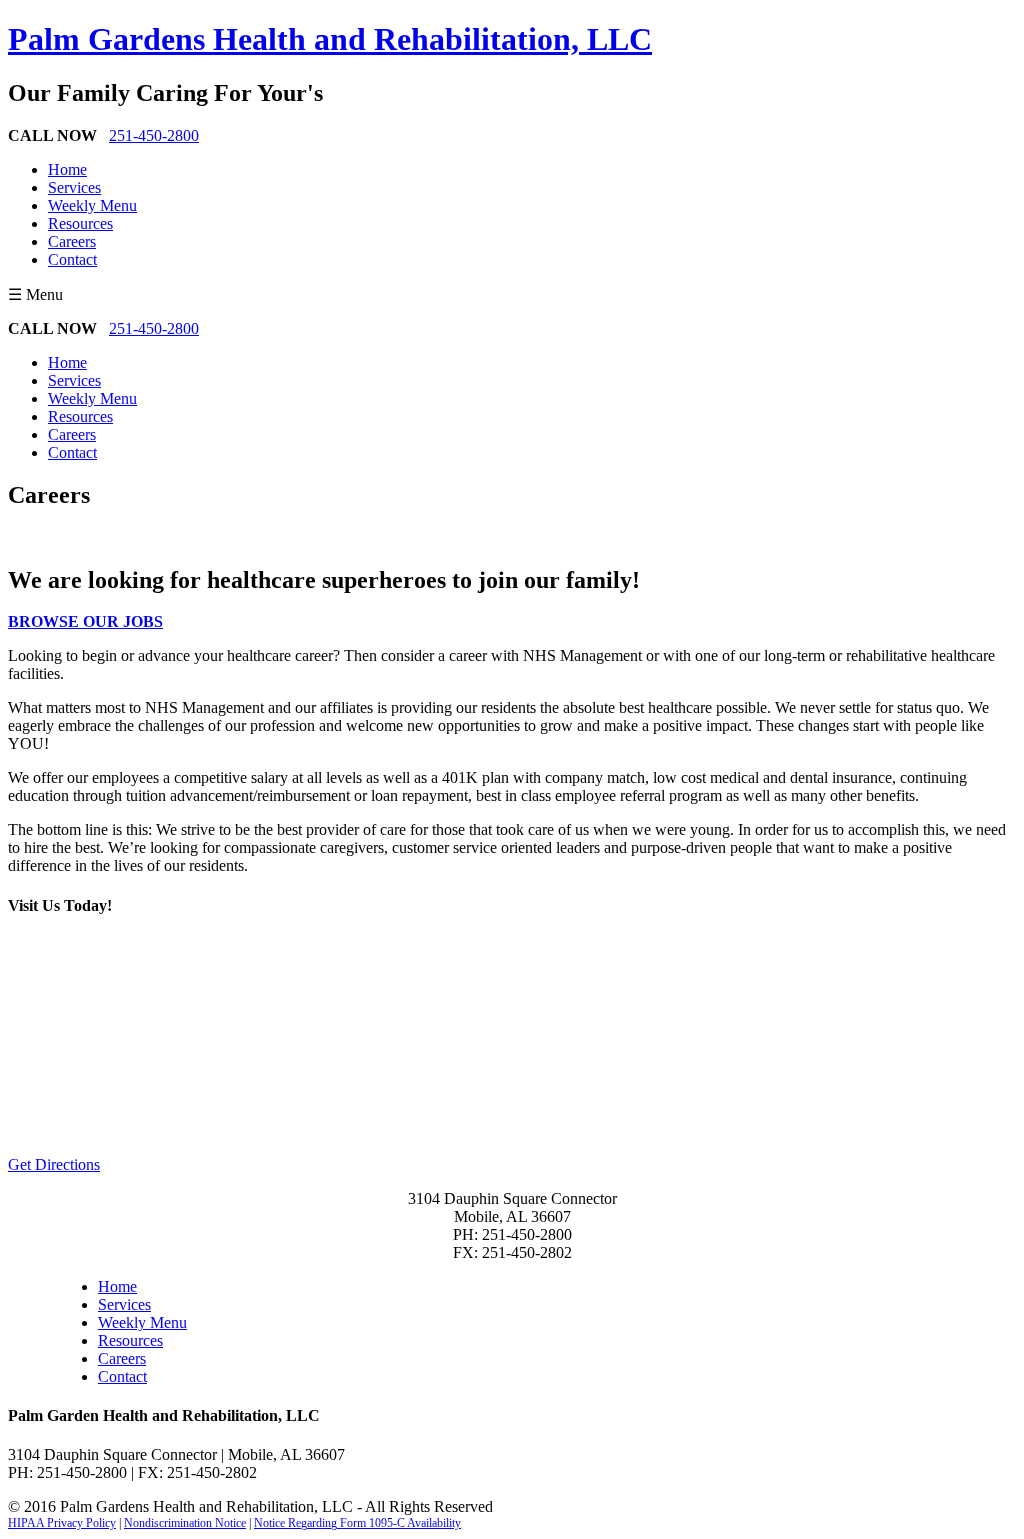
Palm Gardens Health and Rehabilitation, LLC (330, 39)
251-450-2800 (154, 135)
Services (74, 187)
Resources (80, 223)
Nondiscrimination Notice (185, 1523)
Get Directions (54, 1164)
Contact (72, 259)
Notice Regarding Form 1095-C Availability (357, 1523)
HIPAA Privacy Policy (62, 1523)
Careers (72, 241)
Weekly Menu (92, 205)
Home (67, 169)
